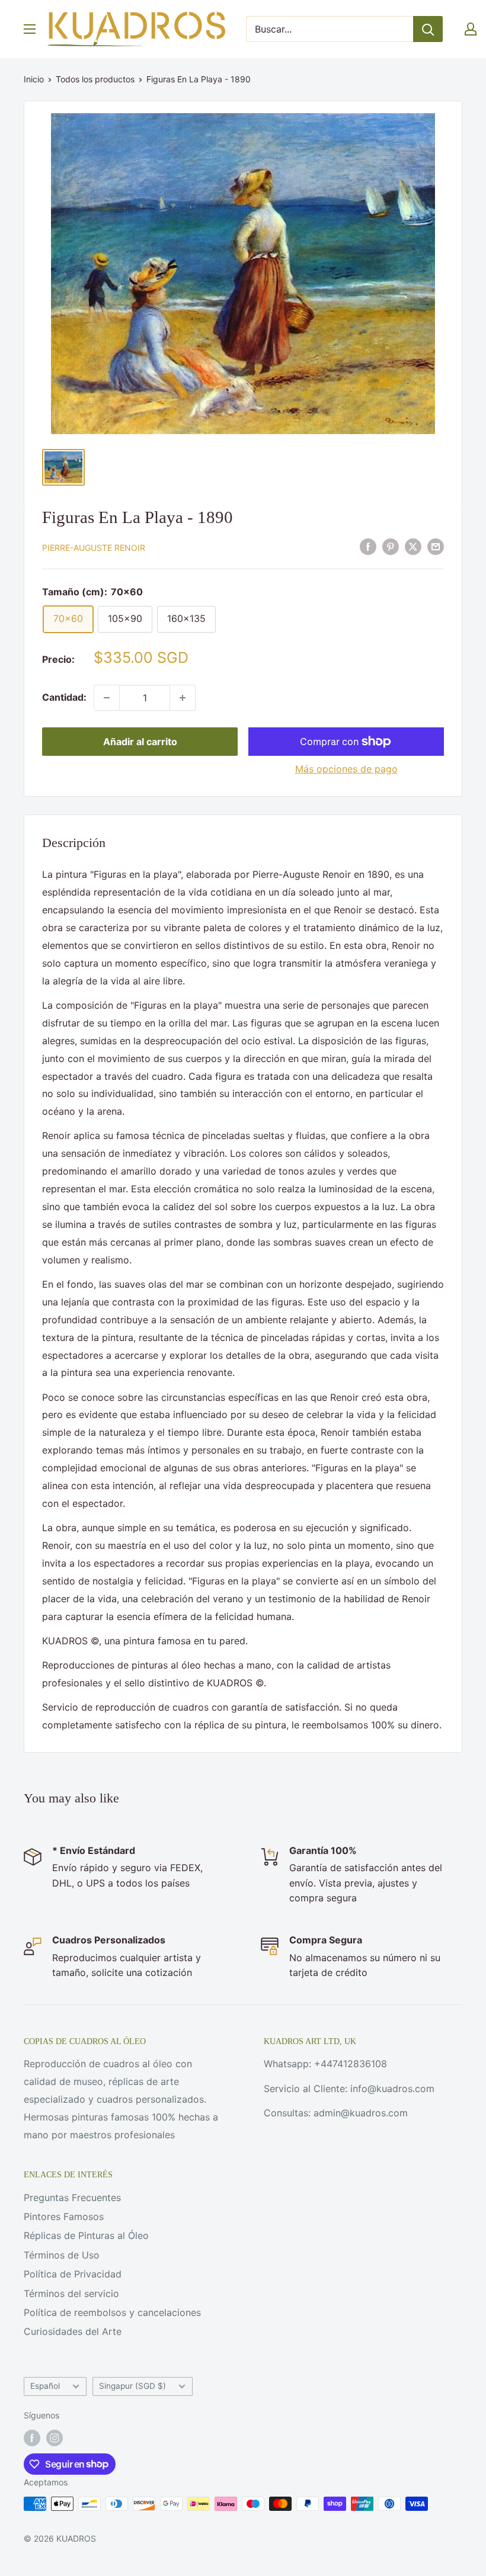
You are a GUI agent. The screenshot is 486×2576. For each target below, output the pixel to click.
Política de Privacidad (73, 2274)
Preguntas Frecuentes (72, 2198)
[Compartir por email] (436, 547)
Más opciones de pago (346, 769)
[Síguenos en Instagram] (55, 2438)
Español (45, 2386)
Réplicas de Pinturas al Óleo (86, 2235)
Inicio (34, 79)
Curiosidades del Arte (73, 2331)
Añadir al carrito (140, 742)
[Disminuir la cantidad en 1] (107, 698)
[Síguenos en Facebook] (32, 2438)
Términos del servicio (71, 2293)
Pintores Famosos (64, 2216)
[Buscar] (428, 29)
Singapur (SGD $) (132, 2386)
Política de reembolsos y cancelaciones (112, 2312)
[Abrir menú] (30, 29)
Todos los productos (95, 79)
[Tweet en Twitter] (413, 547)
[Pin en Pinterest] (391, 547)
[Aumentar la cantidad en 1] (183, 698)
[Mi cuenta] (471, 29)
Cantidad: (64, 697)
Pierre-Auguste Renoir (94, 548)
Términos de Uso (62, 2255)
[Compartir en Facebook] (368, 547)
